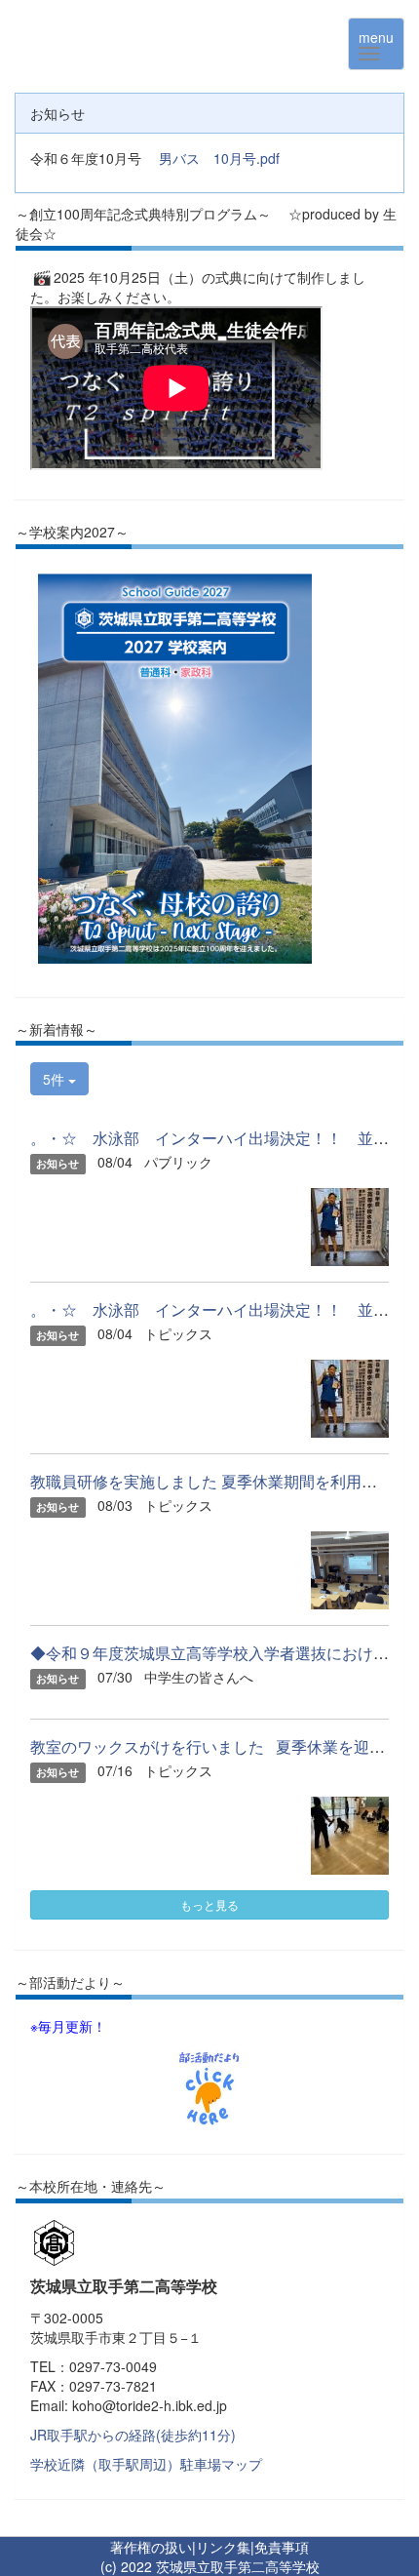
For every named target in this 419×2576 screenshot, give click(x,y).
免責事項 (282, 2547)
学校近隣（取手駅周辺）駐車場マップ (146, 2464)
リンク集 (223, 2547)
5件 (56, 1079)
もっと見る (209, 1904)
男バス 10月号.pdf (219, 158)
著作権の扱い (151, 2547)
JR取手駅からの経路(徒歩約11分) (133, 2435)
